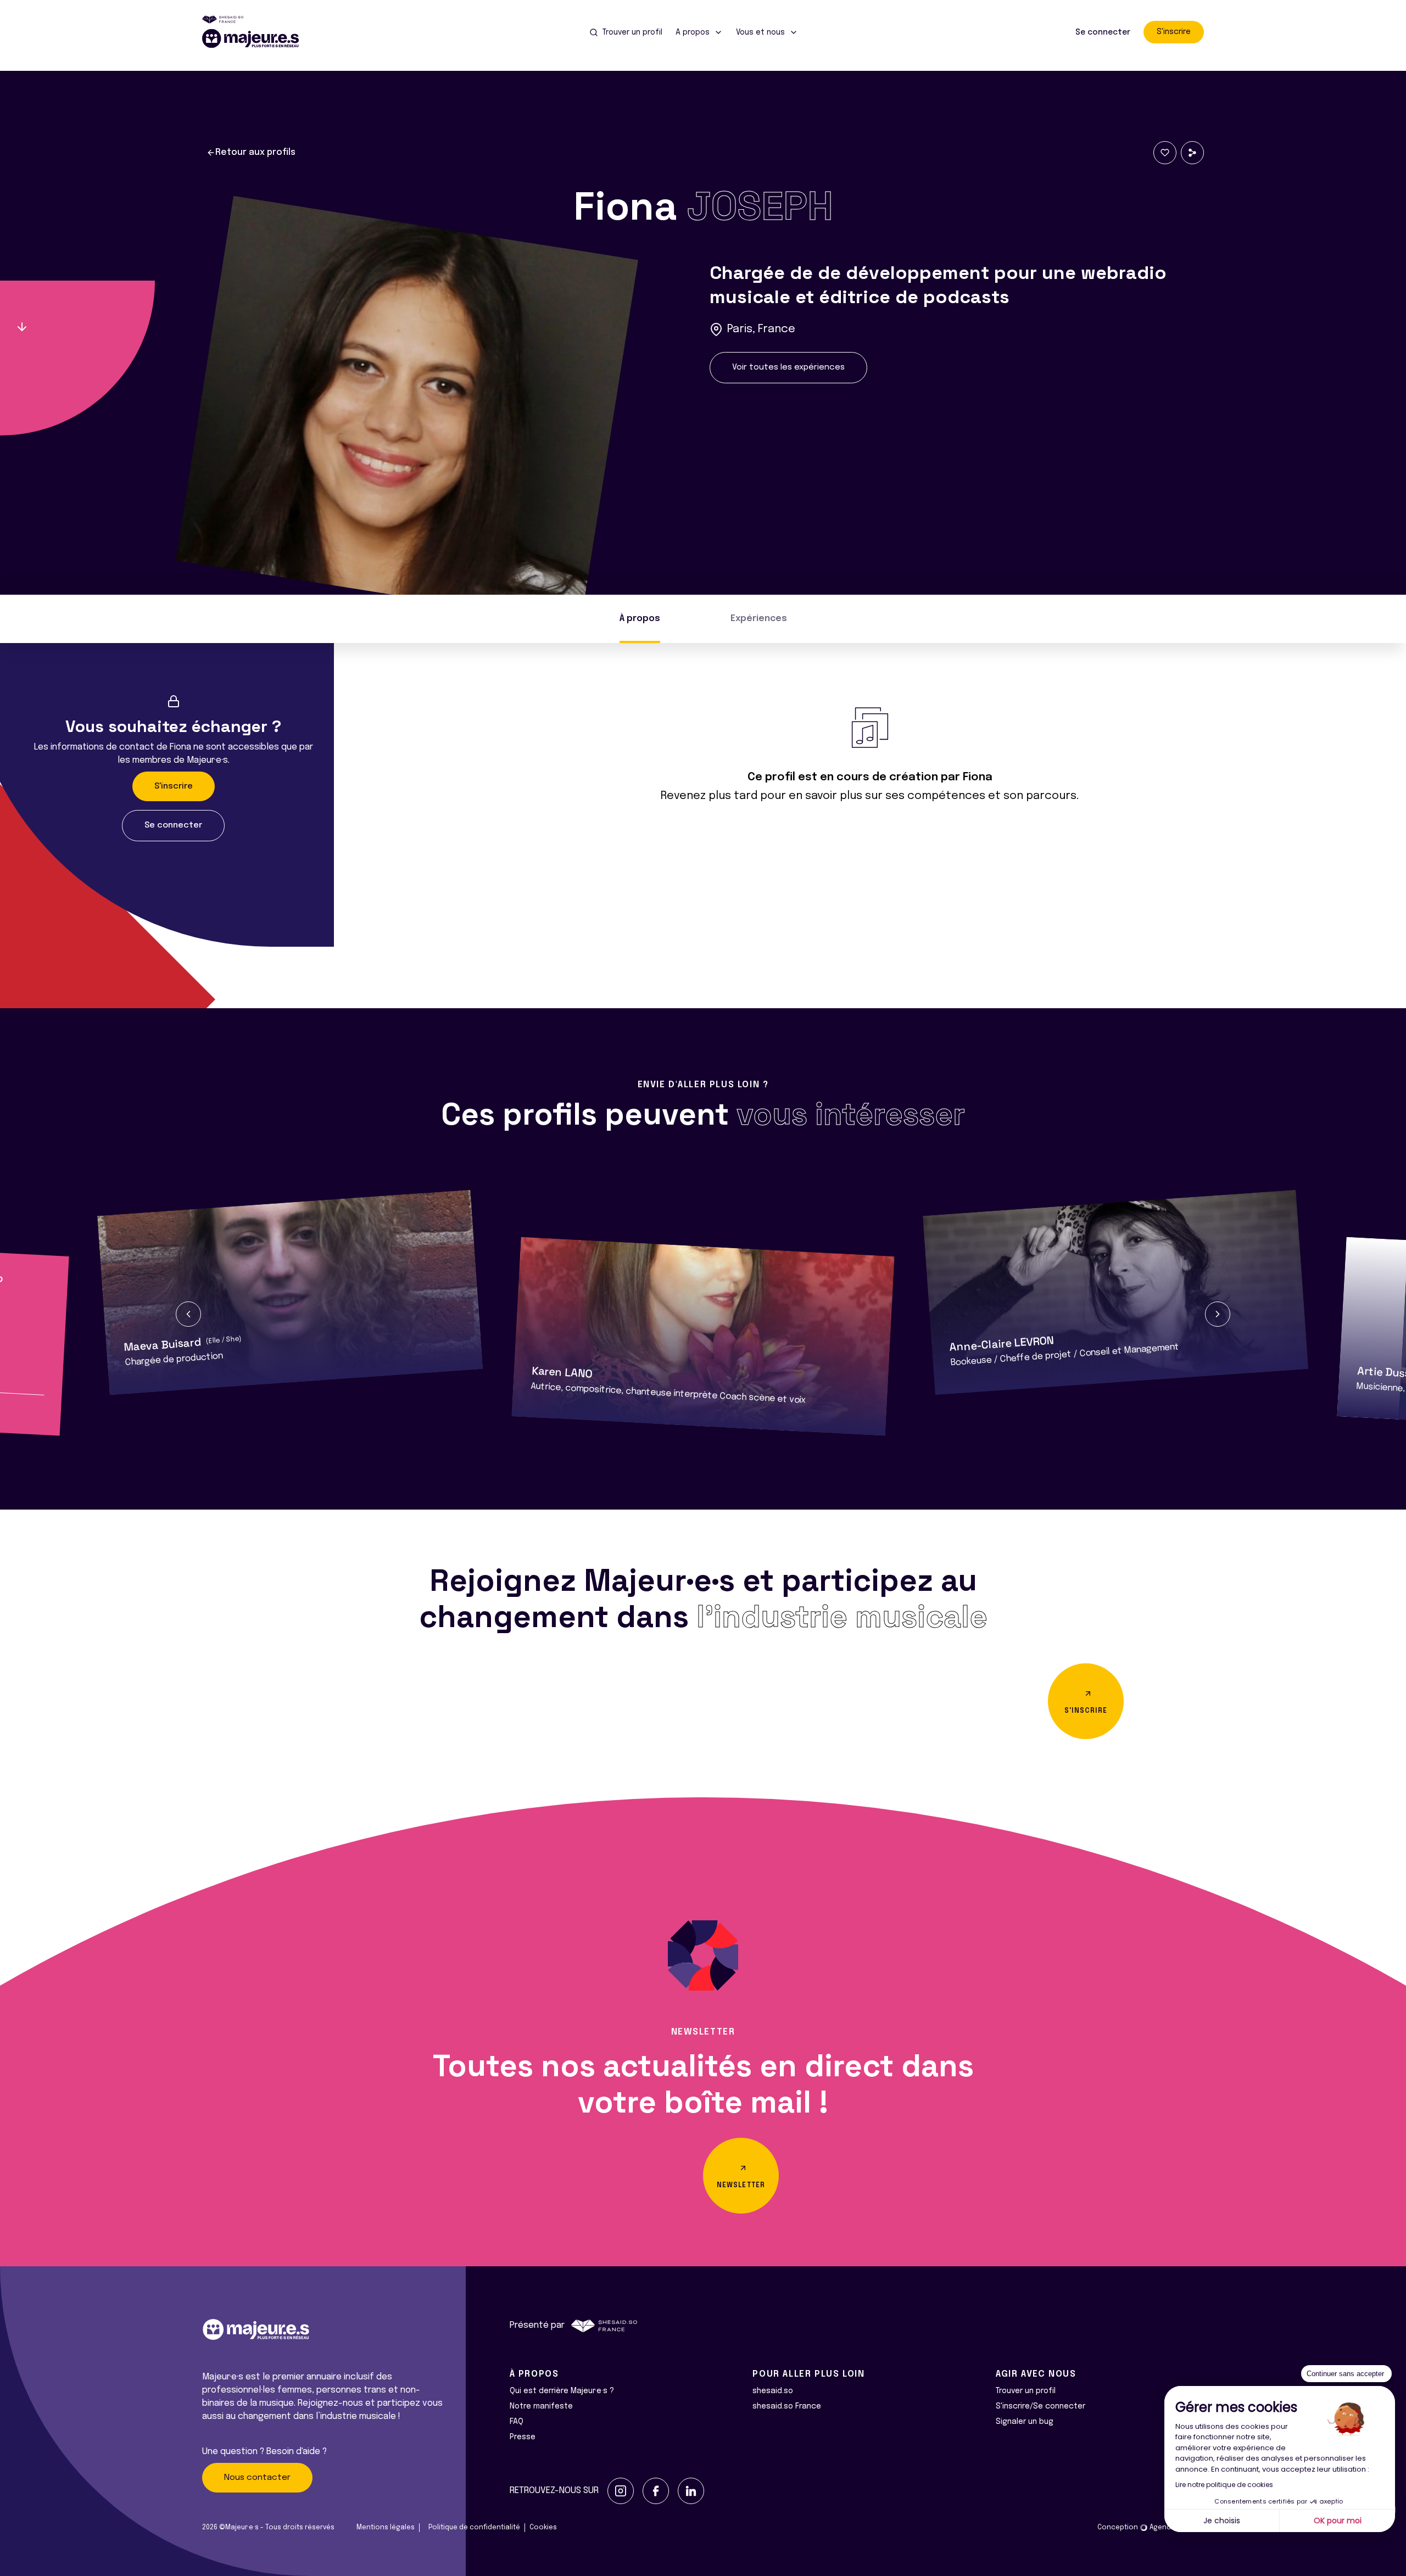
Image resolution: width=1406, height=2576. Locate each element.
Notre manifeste (541, 2406)
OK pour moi (1338, 2521)
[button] (188, 1314)
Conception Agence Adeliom (1151, 2528)
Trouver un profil (1026, 2391)
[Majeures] (257, 38)
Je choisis (1222, 2521)
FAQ (517, 2422)
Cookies (543, 2528)
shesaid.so (773, 2391)
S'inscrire (1174, 32)
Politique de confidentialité (474, 2528)
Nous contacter (257, 2478)
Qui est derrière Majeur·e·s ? (562, 2391)
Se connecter (1103, 32)
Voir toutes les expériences (788, 367)
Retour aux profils (255, 152)
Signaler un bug (1025, 2422)
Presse (523, 2437)
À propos (640, 619)
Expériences (759, 619)
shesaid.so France (787, 2406)
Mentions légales (386, 2528)
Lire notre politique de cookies (1224, 2485)
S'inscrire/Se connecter (1040, 2406)
